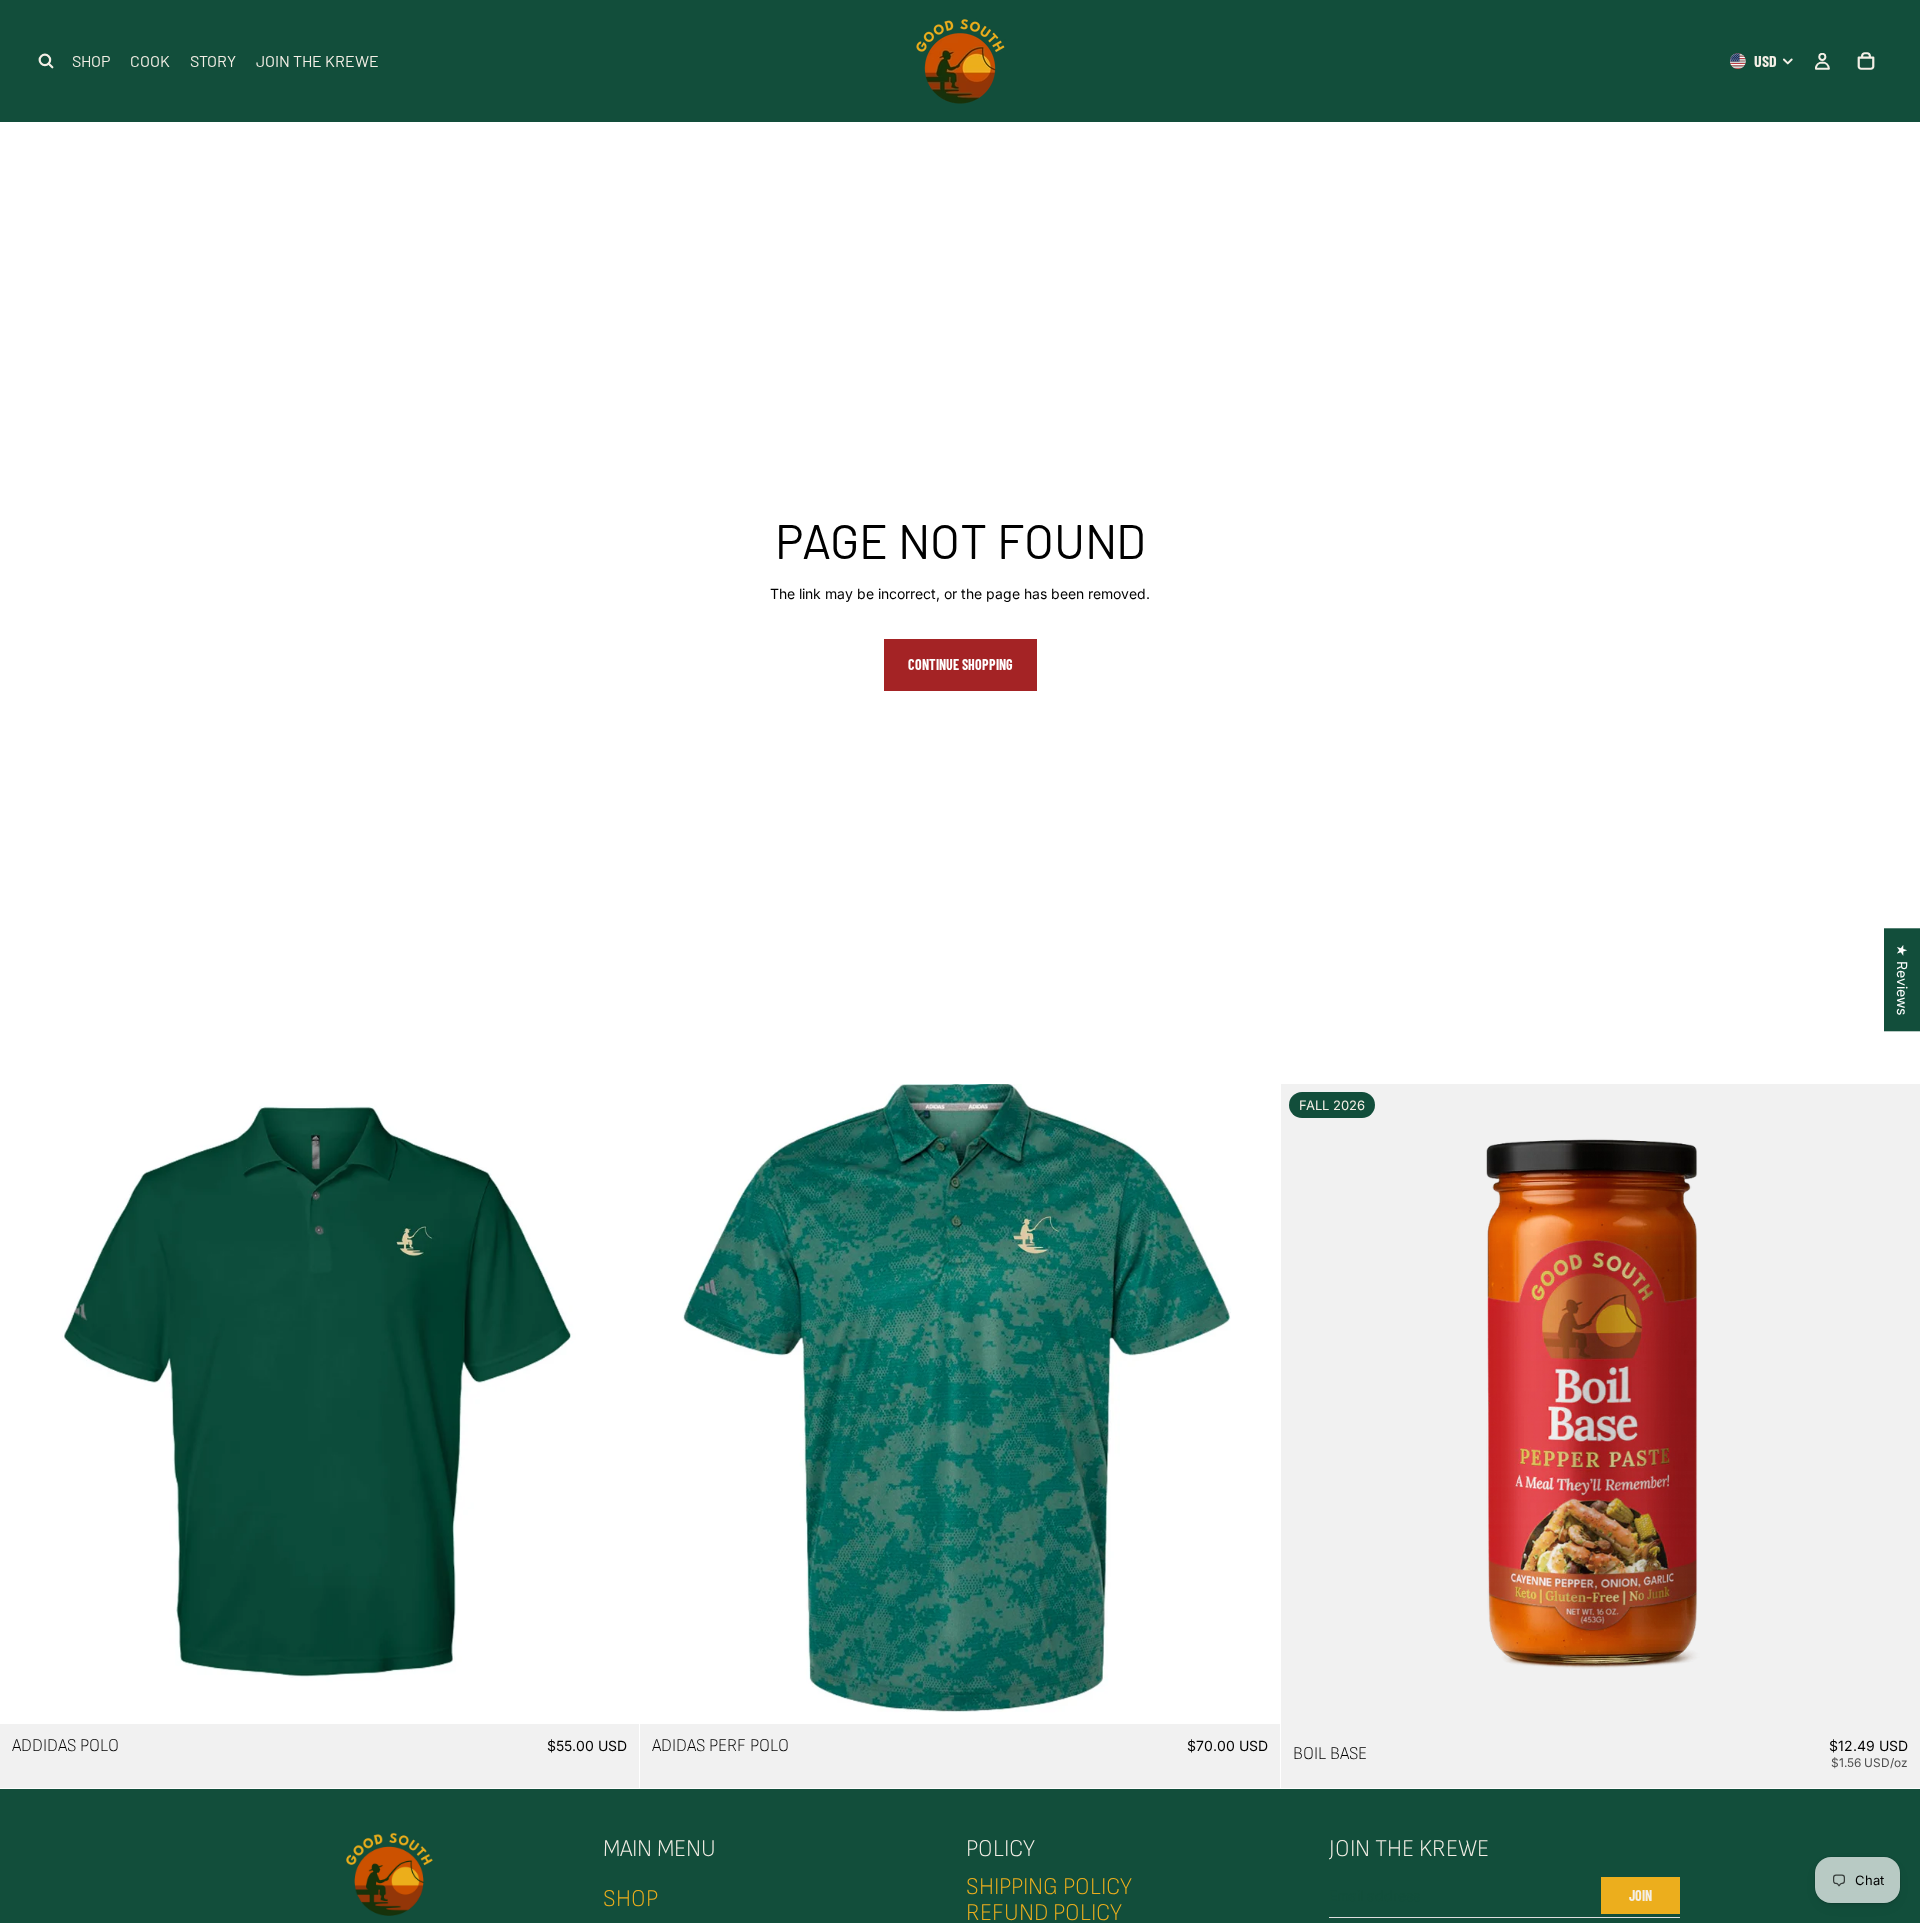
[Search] (46, 61)
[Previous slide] (30, 1404)
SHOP (630, 1898)
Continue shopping (960, 664)
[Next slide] (609, 1404)
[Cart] (1866, 61)
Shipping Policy (1049, 1886)
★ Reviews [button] (1902, 979)
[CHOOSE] (609, 1693)
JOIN (1640, 1895)
